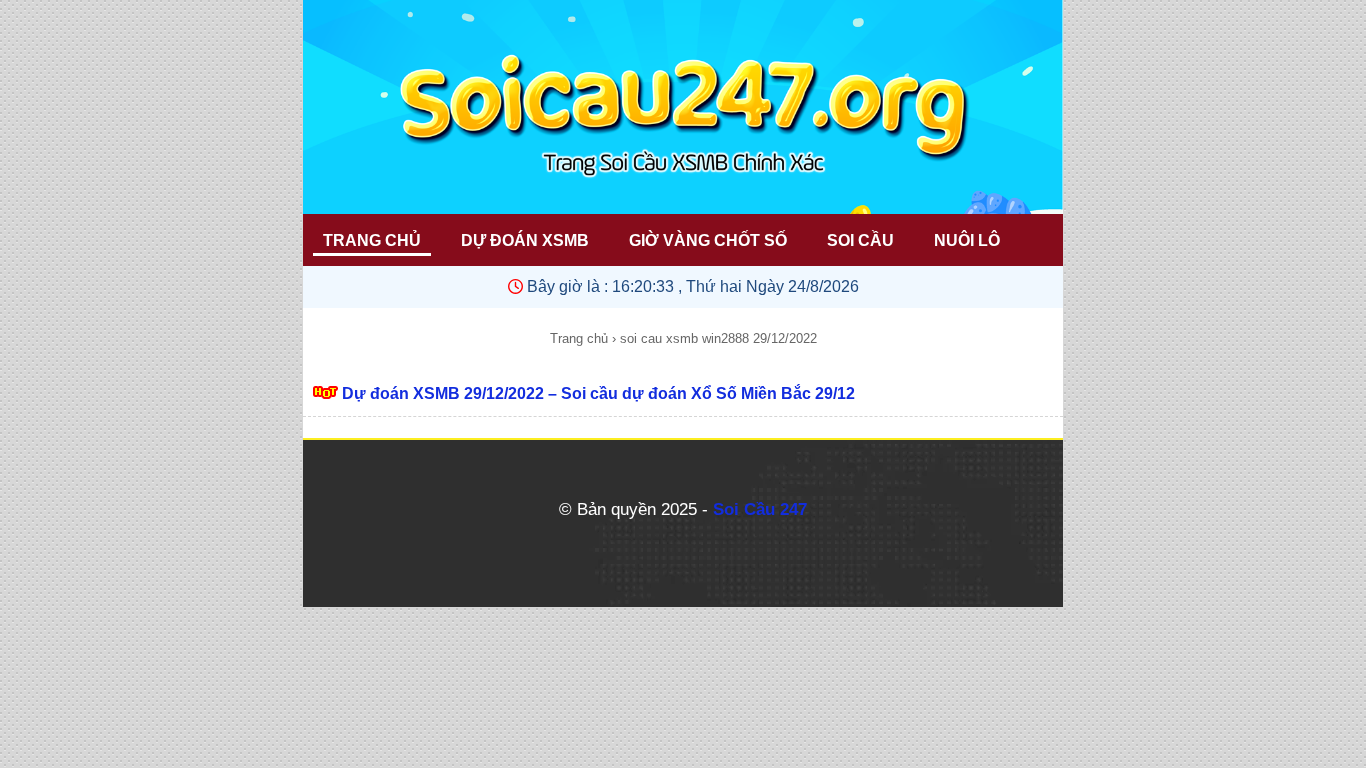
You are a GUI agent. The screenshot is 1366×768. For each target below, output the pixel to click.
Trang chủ (579, 338)
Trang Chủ (372, 240)
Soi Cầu (860, 240)
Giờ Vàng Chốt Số (708, 240)
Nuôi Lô (967, 240)
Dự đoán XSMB (525, 240)
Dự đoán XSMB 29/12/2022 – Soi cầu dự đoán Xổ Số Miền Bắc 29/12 (598, 393)
